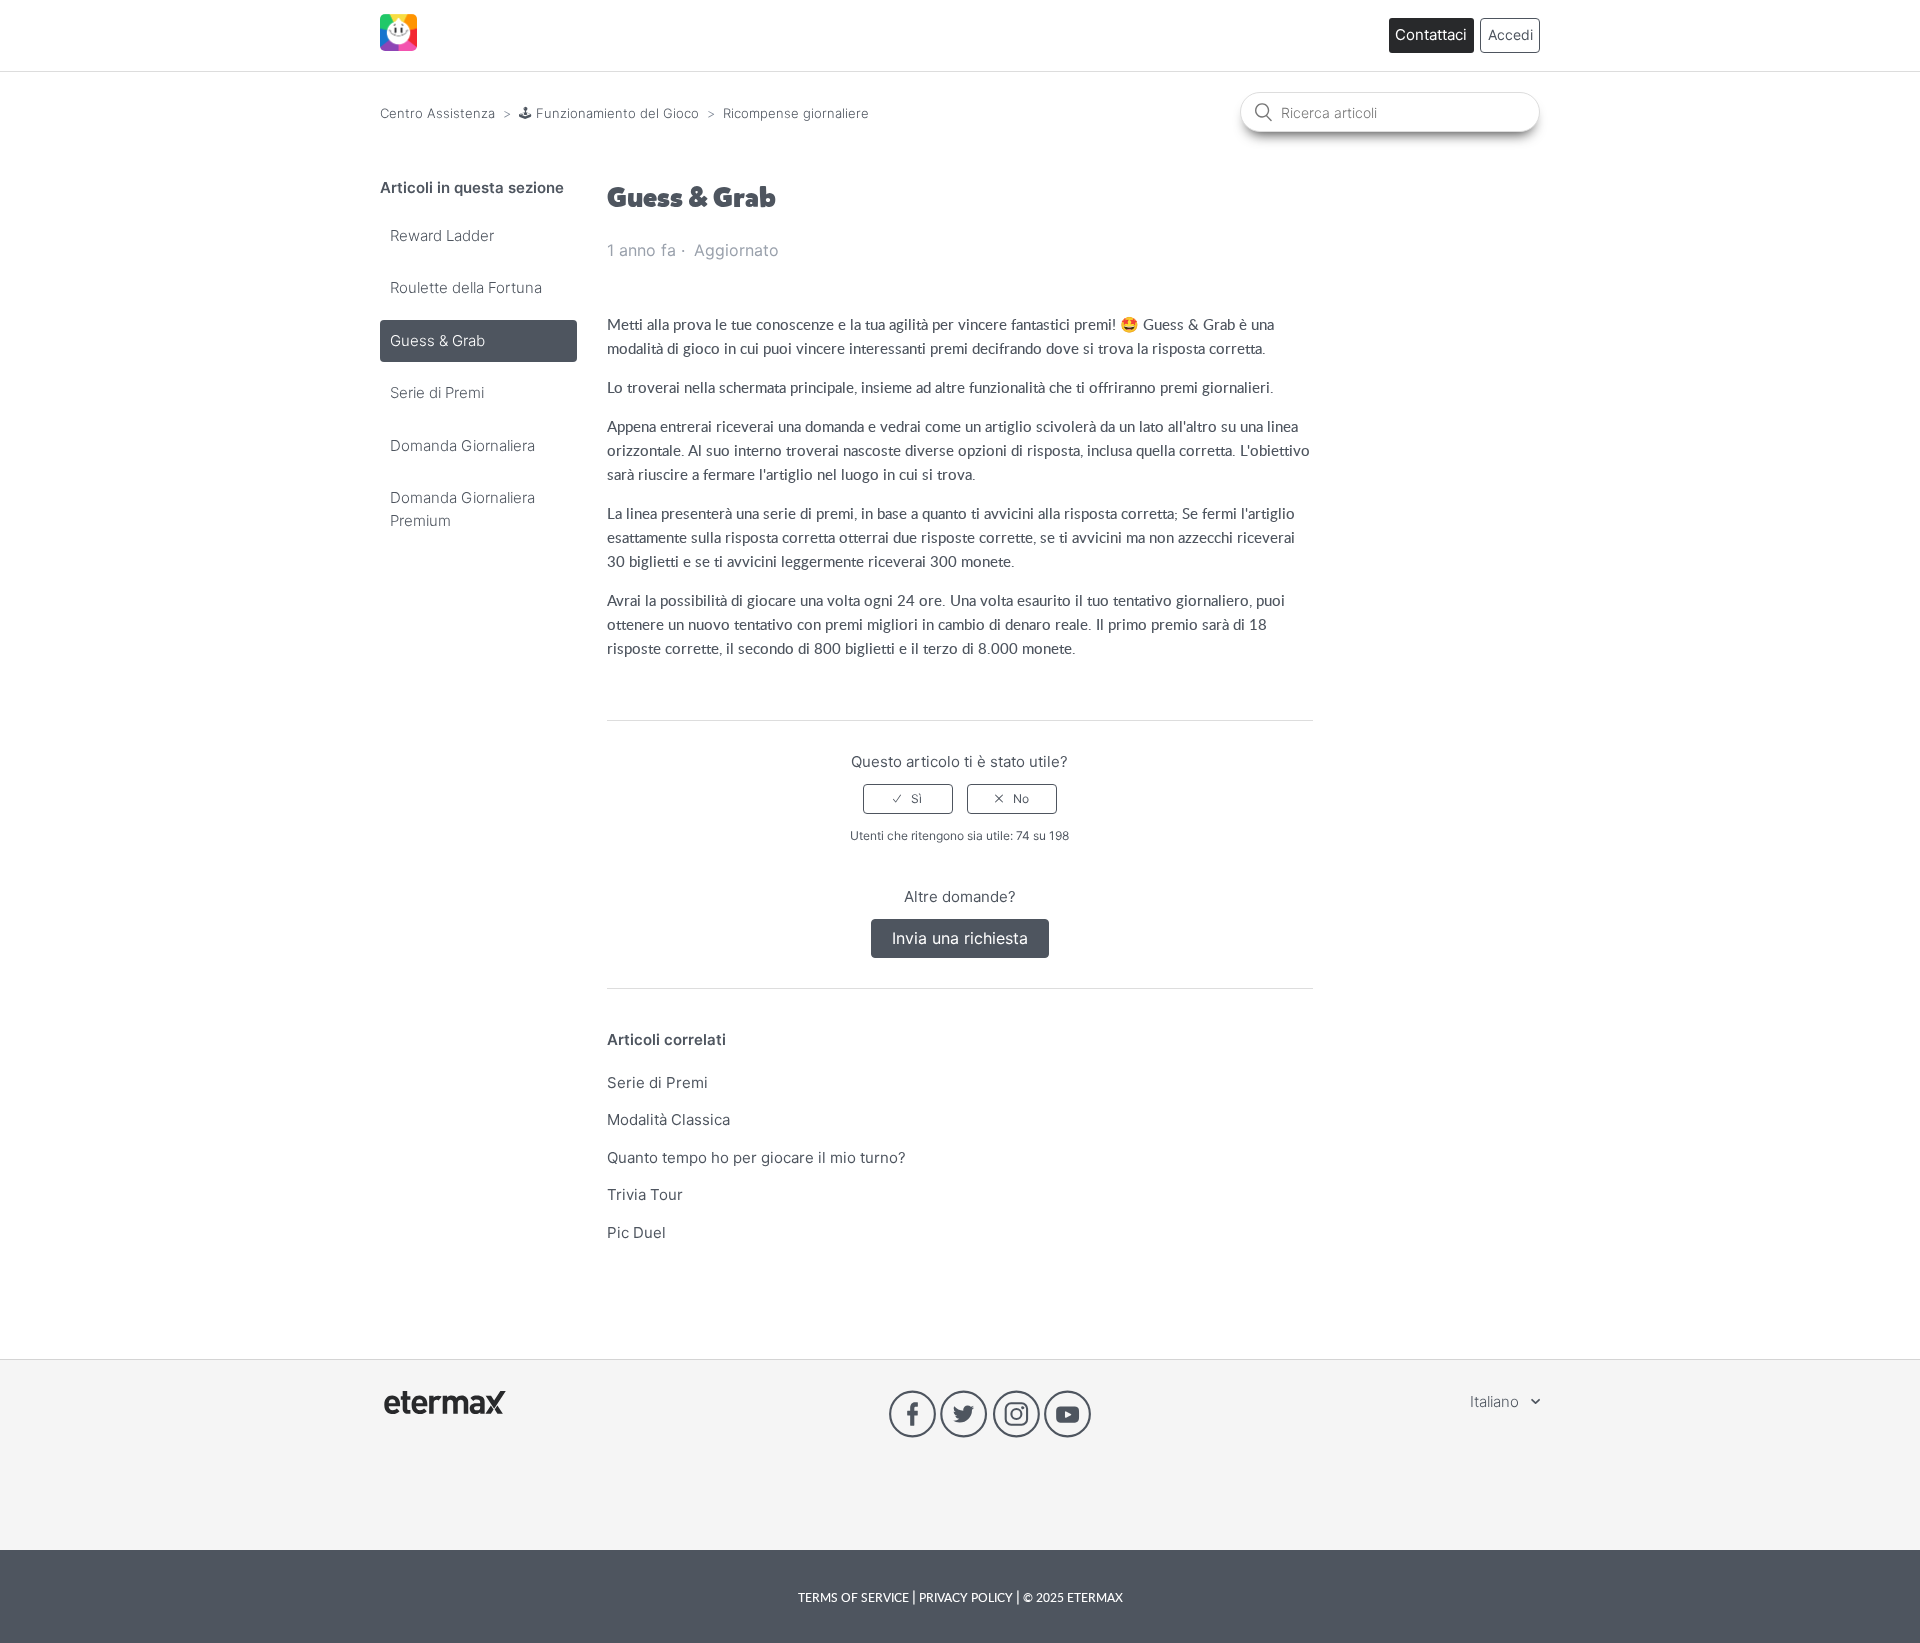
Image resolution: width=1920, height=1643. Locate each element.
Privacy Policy (966, 1597)
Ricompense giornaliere (796, 113)
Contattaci (1431, 34)
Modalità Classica (668, 1119)
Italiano (1496, 1401)
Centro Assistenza (437, 113)
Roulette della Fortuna (466, 287)
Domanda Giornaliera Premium (462, 509)
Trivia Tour (645, 1194)
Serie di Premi (437, 392)
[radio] (908, 799)
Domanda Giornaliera (462, 445)
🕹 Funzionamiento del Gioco (609, 113)
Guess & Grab (437, 340)
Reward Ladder (442, 235)
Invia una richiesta (960, 938)
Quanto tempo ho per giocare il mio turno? (756, 1157)
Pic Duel (636, 1232)
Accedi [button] (1510, 34)
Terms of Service (855, 1597)
